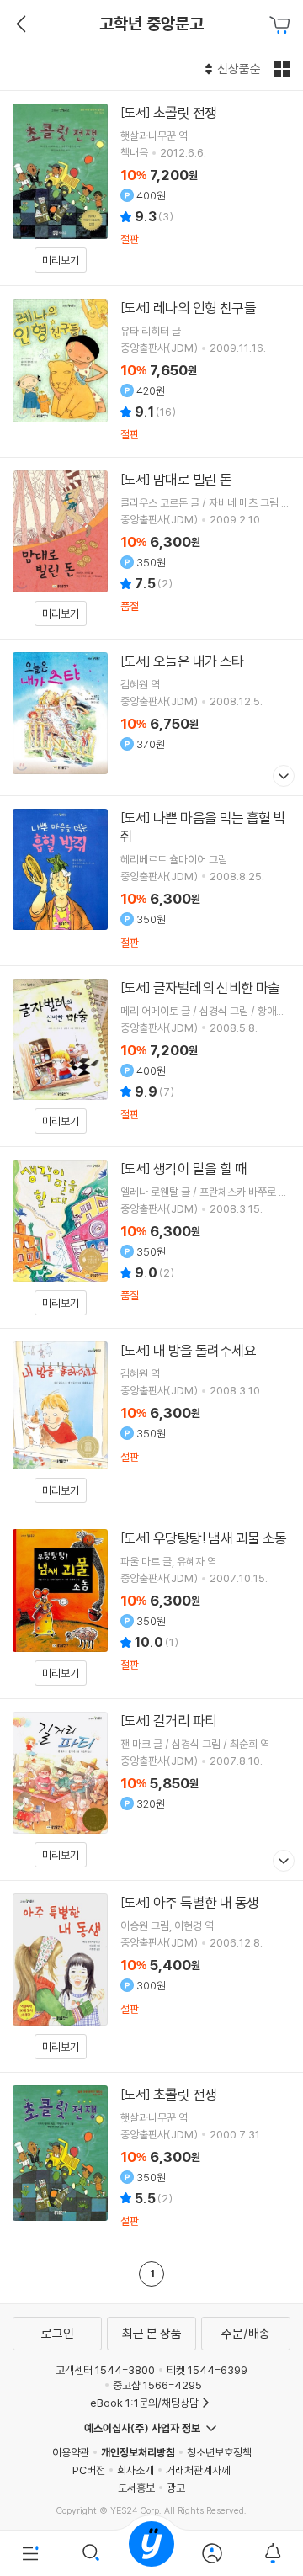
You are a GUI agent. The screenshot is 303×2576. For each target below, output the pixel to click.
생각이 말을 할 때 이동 (151, 1238)
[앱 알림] (273, 2553)
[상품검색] (91, 2553)
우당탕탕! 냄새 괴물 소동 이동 (151, 1607)
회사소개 (136, 2470)
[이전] (19, 24)
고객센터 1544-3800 (105, 2370)
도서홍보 (136, 2488)
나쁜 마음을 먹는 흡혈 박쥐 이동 (151, 881)
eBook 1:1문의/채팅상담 (144, 2403)
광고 (176, 2488)
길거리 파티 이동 (151, 1790)
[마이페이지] (212, 2553)
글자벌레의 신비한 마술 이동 (151, 1056)
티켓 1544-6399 (207, 2370)
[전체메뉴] (30, 2553)
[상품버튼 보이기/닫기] (282, 778)
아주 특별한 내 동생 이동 (151, 1976)
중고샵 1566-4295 (157, 2385)
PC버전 (89, 2470)
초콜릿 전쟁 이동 (151, 188)
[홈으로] (151, 2553)
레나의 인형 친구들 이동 (151, 372)
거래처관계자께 (198, 2470)
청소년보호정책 (219, 2452)
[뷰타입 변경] (284, 69)
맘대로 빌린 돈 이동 (151, 548)
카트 (282, 25)
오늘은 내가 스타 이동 (151, 717)
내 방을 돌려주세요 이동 (151, 1422)
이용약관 (71, 2452)
